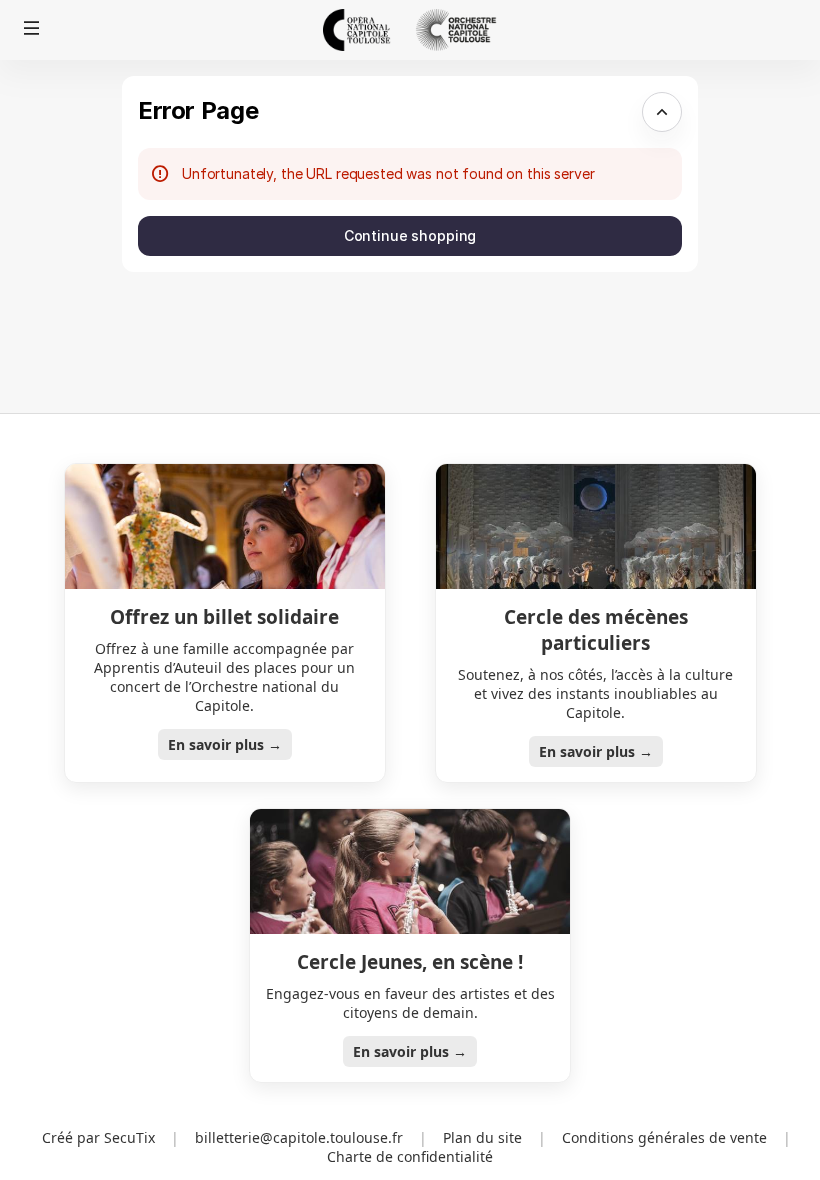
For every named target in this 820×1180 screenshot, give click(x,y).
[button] (32, 28)
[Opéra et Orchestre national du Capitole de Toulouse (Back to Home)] (410, 30)
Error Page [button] (198, 110)
